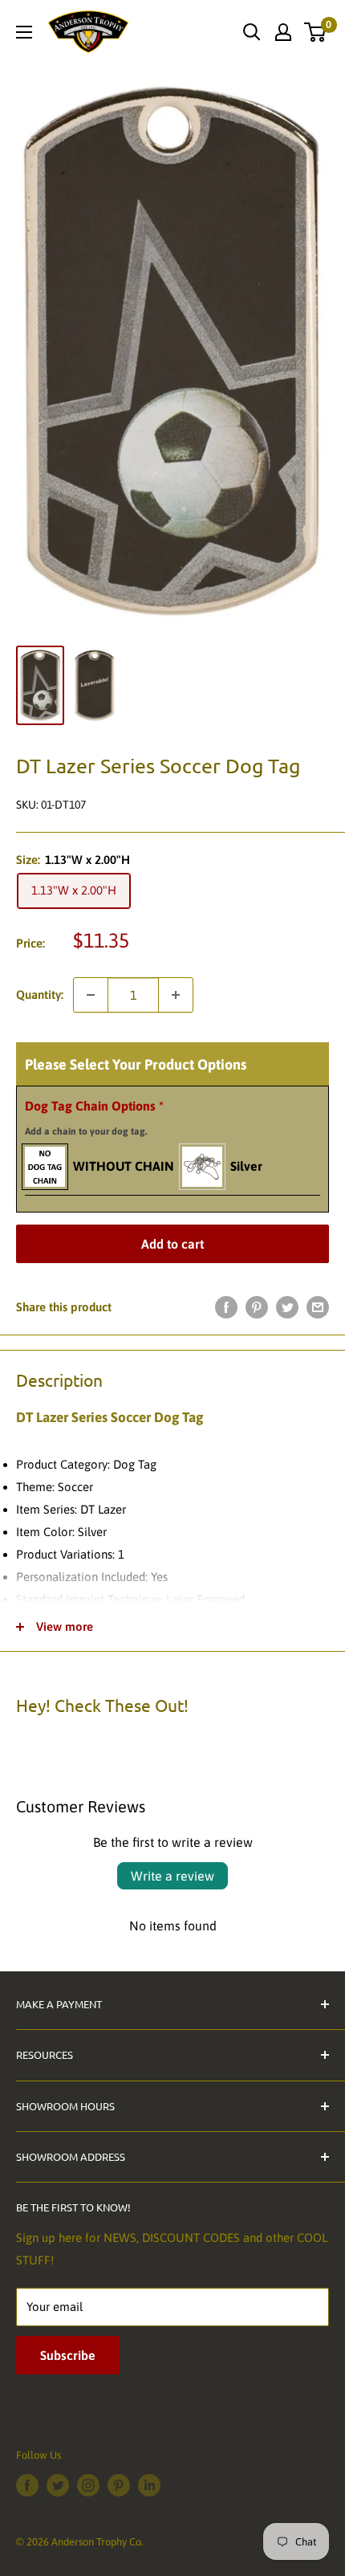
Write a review (172, 1876)
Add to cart (172, 1244)
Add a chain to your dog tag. (86, 1131)
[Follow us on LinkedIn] (149, 2485)
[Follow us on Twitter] (58, 2485)
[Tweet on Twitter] (287, 1307)
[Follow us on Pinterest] (119, 2485)
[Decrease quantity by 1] (91, 995)
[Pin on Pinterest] (257, 1307)
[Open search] (252, 32)
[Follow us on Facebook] (27, 2485)
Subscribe (68, 2355)
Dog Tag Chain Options (94, 1118)
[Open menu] (24, 32)
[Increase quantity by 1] (176, 995)
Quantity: (40, 995)
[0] (316, 32)
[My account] (283, 32)
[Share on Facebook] (226, 1307)
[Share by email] (318, 1307)
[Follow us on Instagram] (88, 2485)
